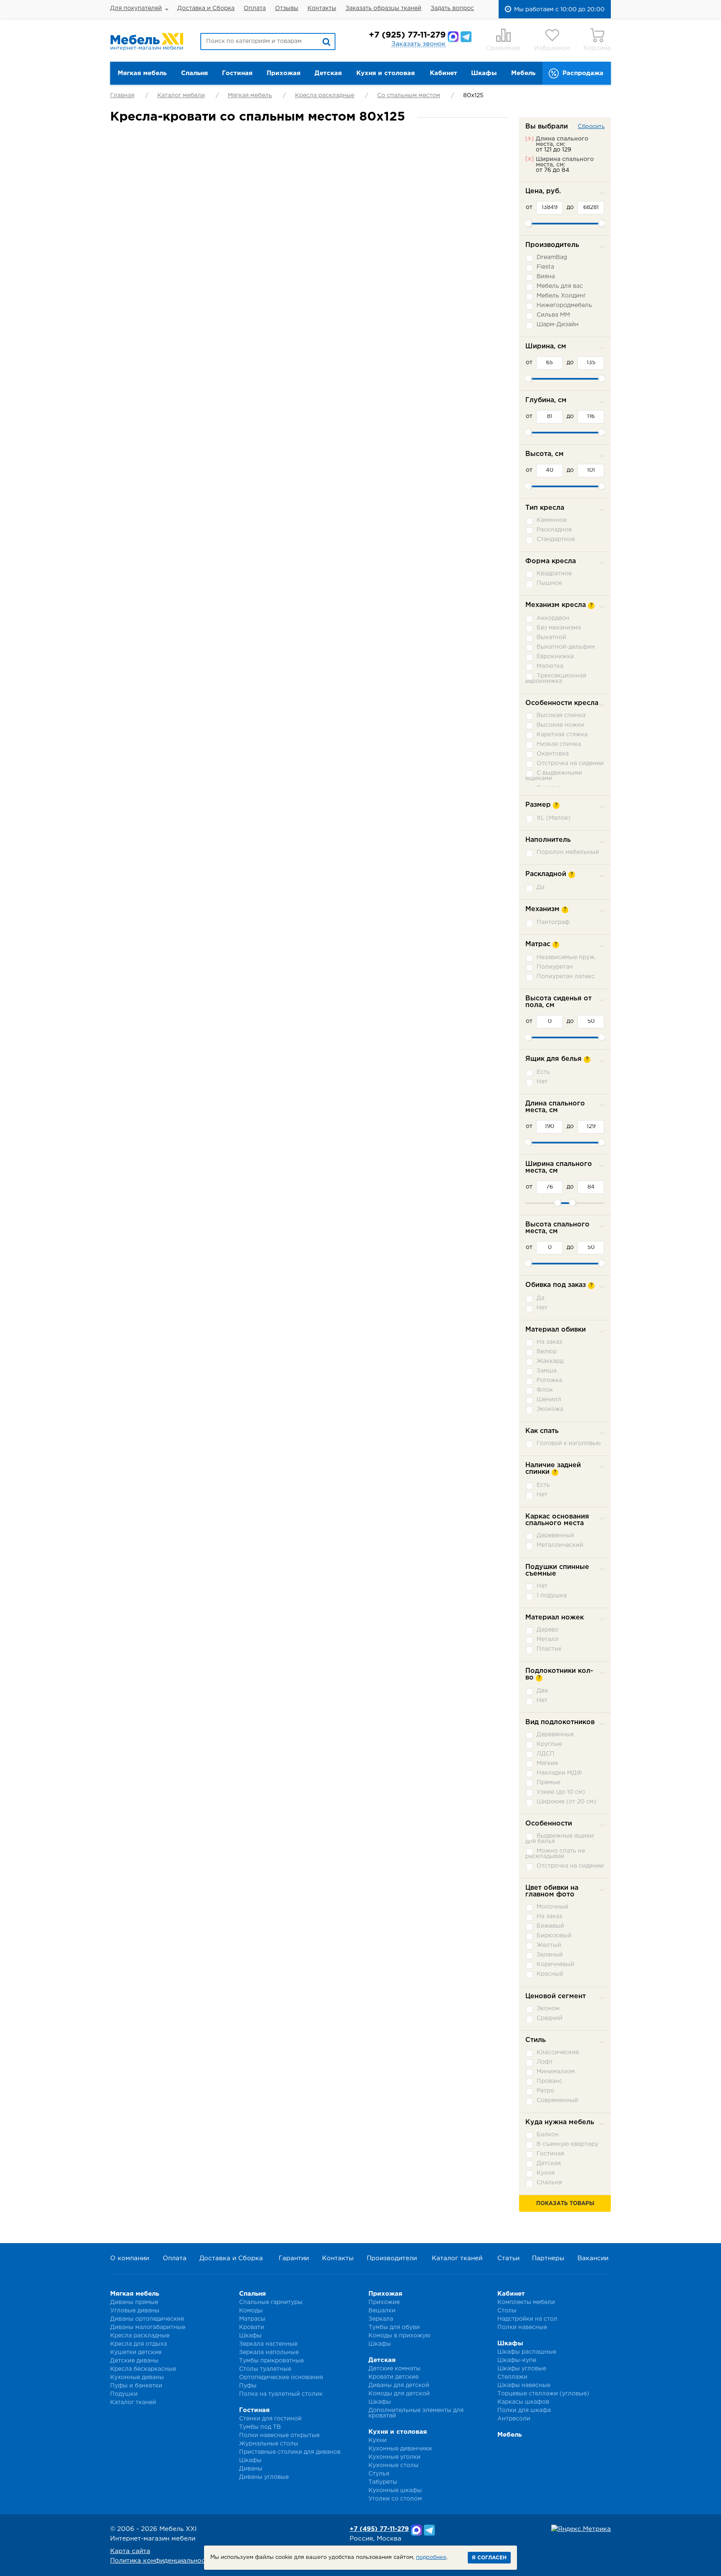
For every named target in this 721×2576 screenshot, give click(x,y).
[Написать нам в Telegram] (466, 37)
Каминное (552, 520)
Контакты (322, 8)
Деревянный (555, 1536)
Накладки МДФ (559, 1773)
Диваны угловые (264, 2477)
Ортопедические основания (281, 2377)
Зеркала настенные (268, 2344)
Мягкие (547, 1763)
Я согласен (489, 2558)
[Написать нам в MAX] (453, 37)
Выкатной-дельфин (566, 647)
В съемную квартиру (567, 2144)
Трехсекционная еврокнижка (556, 679)
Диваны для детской (399, 2385)
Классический (558, 2052)
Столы (507, 2311)
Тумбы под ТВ (260, 2427)
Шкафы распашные (527, 2352)
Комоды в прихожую (400, 2336)
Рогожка (549, 1380)
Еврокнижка (555, 657)
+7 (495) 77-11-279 (379, 2529)
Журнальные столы (269, 2444)
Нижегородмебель (564, 305)
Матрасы (252, 2319)
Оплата (255, 8)
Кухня (546, 2173)
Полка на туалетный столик (281, 2394)
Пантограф (553, 922)
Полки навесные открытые (279, 2435)
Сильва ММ (553, 315)
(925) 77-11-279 (407, 35)
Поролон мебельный (568, 852)
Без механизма (559, 628)
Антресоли (514, 2419)
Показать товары (565, 2204)
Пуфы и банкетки (136, 2386)
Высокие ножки (560, 725)
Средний (550, 2018)
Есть (543, 1072)
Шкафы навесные (524, 2385)
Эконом (548, 2009)
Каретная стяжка (562, 735)
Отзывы (287, 8)
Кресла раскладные (325, 96)
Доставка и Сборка (206, 8)
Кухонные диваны (137, 2377)
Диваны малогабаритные (148, 2327)
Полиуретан (555, 967)
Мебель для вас (560, 286)
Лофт (545, 2062)
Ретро (545, 2091)
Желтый (549, 1945)
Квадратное (554, 574)
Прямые (548, 1783)
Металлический (560, 1545)
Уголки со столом (395, 2499)
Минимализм (556, 2072)
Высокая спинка (561, 715)
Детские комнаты (395, 2369)
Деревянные (555, 1735)
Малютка (550, 666)
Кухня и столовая (386, 73)
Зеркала (381, 2319)
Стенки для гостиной (270, 2419)
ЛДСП (546, 1754)
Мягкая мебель (142, 73)
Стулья (379, 2474)
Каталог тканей (457, 2258)
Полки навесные (522, 2327)
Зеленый (550, 1955)
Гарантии (294, 2258)
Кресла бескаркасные (143, 2369)
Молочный (552, 1907)
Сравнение (503, 48)
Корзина (597, 48)
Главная (122, 96)
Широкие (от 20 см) (566, 1802)
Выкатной (551, 637)
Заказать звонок (418, 44)
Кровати (252, 2327)
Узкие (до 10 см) (561, 1792)
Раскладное (554, 530)
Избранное (552, 48)
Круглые (549, 1744)
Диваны (251, 2469)
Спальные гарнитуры (271, 2302)
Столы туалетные (265, 2369)
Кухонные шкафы (395, 2490)
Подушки (124, 2394)
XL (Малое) (553, 818)
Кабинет (444, 73)
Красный (550, 1974)
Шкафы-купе (517, 2360)
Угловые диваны (135, 2311)
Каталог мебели (181, 96)
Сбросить (591, 127)
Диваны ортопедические (147, 2319)
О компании (130, 2258)
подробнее (431, 2557)
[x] (529, 138)
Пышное (549, 583)
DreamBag (552, 257)
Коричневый (555, 1964)
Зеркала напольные (269, 2352)
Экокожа (550, 1409)
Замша (547, 1371)
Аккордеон (553, 618)
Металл (548, 1639)
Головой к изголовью (569, 1443)
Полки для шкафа (524, 2410)
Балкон (548, 2135)
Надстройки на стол (527, 2319)
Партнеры (548, 2258)
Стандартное (556, 539)
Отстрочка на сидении (570, 763)
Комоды (251, 2311)
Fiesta (545, 267)
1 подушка (552, 1596)
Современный (557, 2100)
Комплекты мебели (526, 2302)
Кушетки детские (136, 2352)
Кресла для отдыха (139, 2344)
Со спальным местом (409, 96)
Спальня (194, 73)
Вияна (546, 277)
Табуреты (383, 2482)
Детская (328, 73)
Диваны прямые (134, 2302)
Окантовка (553, 754)
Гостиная (237, 73)
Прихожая (284, 73)
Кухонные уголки (395, 2457)
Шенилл (549, 1400)
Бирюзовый (554, 1936)
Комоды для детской (399, 2394)
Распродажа (583, 73)
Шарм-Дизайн (558, 325)
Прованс (550, 2081)
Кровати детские (393, 2377)
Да (541, 887)
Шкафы (484, 73)
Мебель (523, 73)
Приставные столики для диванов (290, 2452)
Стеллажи (512, 2377)
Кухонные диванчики (400, 2449)
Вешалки (382, 2311)
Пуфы (248, 2386)
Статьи (508, 2258)
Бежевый (550, 1926)
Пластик (549, 1649)
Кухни (378, 2440)
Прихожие (384, 2302)
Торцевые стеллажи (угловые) (543, 2394)
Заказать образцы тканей (383, 8)
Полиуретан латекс (566, 977)
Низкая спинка (559, 744)
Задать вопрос (452, 8)
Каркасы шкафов (523, 2402)
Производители (392, 2258)
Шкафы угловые (522, 2369)
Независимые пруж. (566, 957)
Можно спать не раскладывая (555, 1854)
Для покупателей (136, 8)
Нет (542, 1082)
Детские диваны (134, 2361)
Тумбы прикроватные (271, 2361)
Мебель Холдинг (561, 296)
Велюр (547, 1352)
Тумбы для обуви (394, 2327)
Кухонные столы (393, 2465)
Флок (545, 1390)
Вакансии (593, 2258)
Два (542, 1691)
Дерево (548, 1630)
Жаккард (550, 1361)
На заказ (549, 1342)
